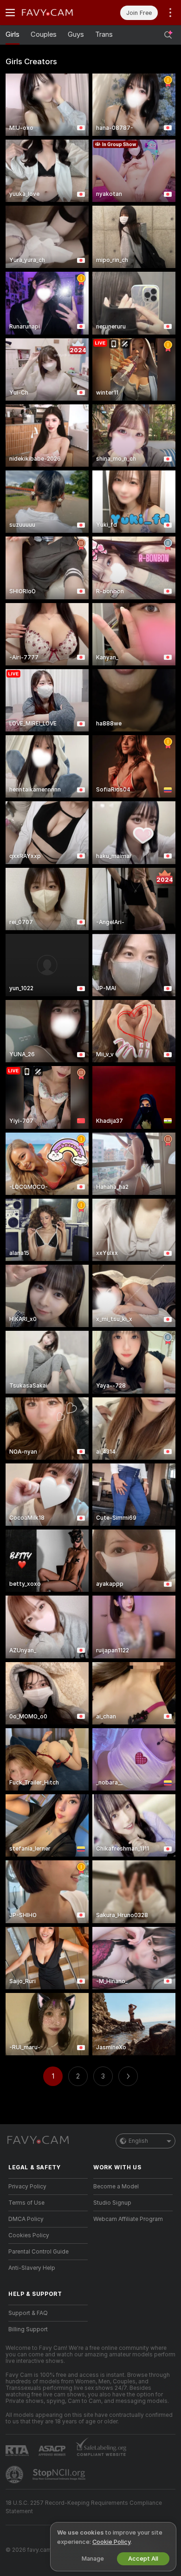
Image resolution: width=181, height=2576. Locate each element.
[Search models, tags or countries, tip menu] (168, 35)
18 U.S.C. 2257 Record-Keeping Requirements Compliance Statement (84, 2507)
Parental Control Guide (39, 2252)
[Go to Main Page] (55, 13)
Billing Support (28, 2329)
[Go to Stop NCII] (60, 2475)
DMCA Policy (26, 2219)
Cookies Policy (29, 2235)
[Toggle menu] (10, 13)
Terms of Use (26, 2203)
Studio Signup (112, 2203)
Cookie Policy (111, 2542)
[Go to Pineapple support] (15, 2475)
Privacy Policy (27, 2187)
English (138, 2141)
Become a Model (116, 2187)
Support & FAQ (28, 2313)
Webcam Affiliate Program (128, 2219)
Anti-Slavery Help (32, 2268)
